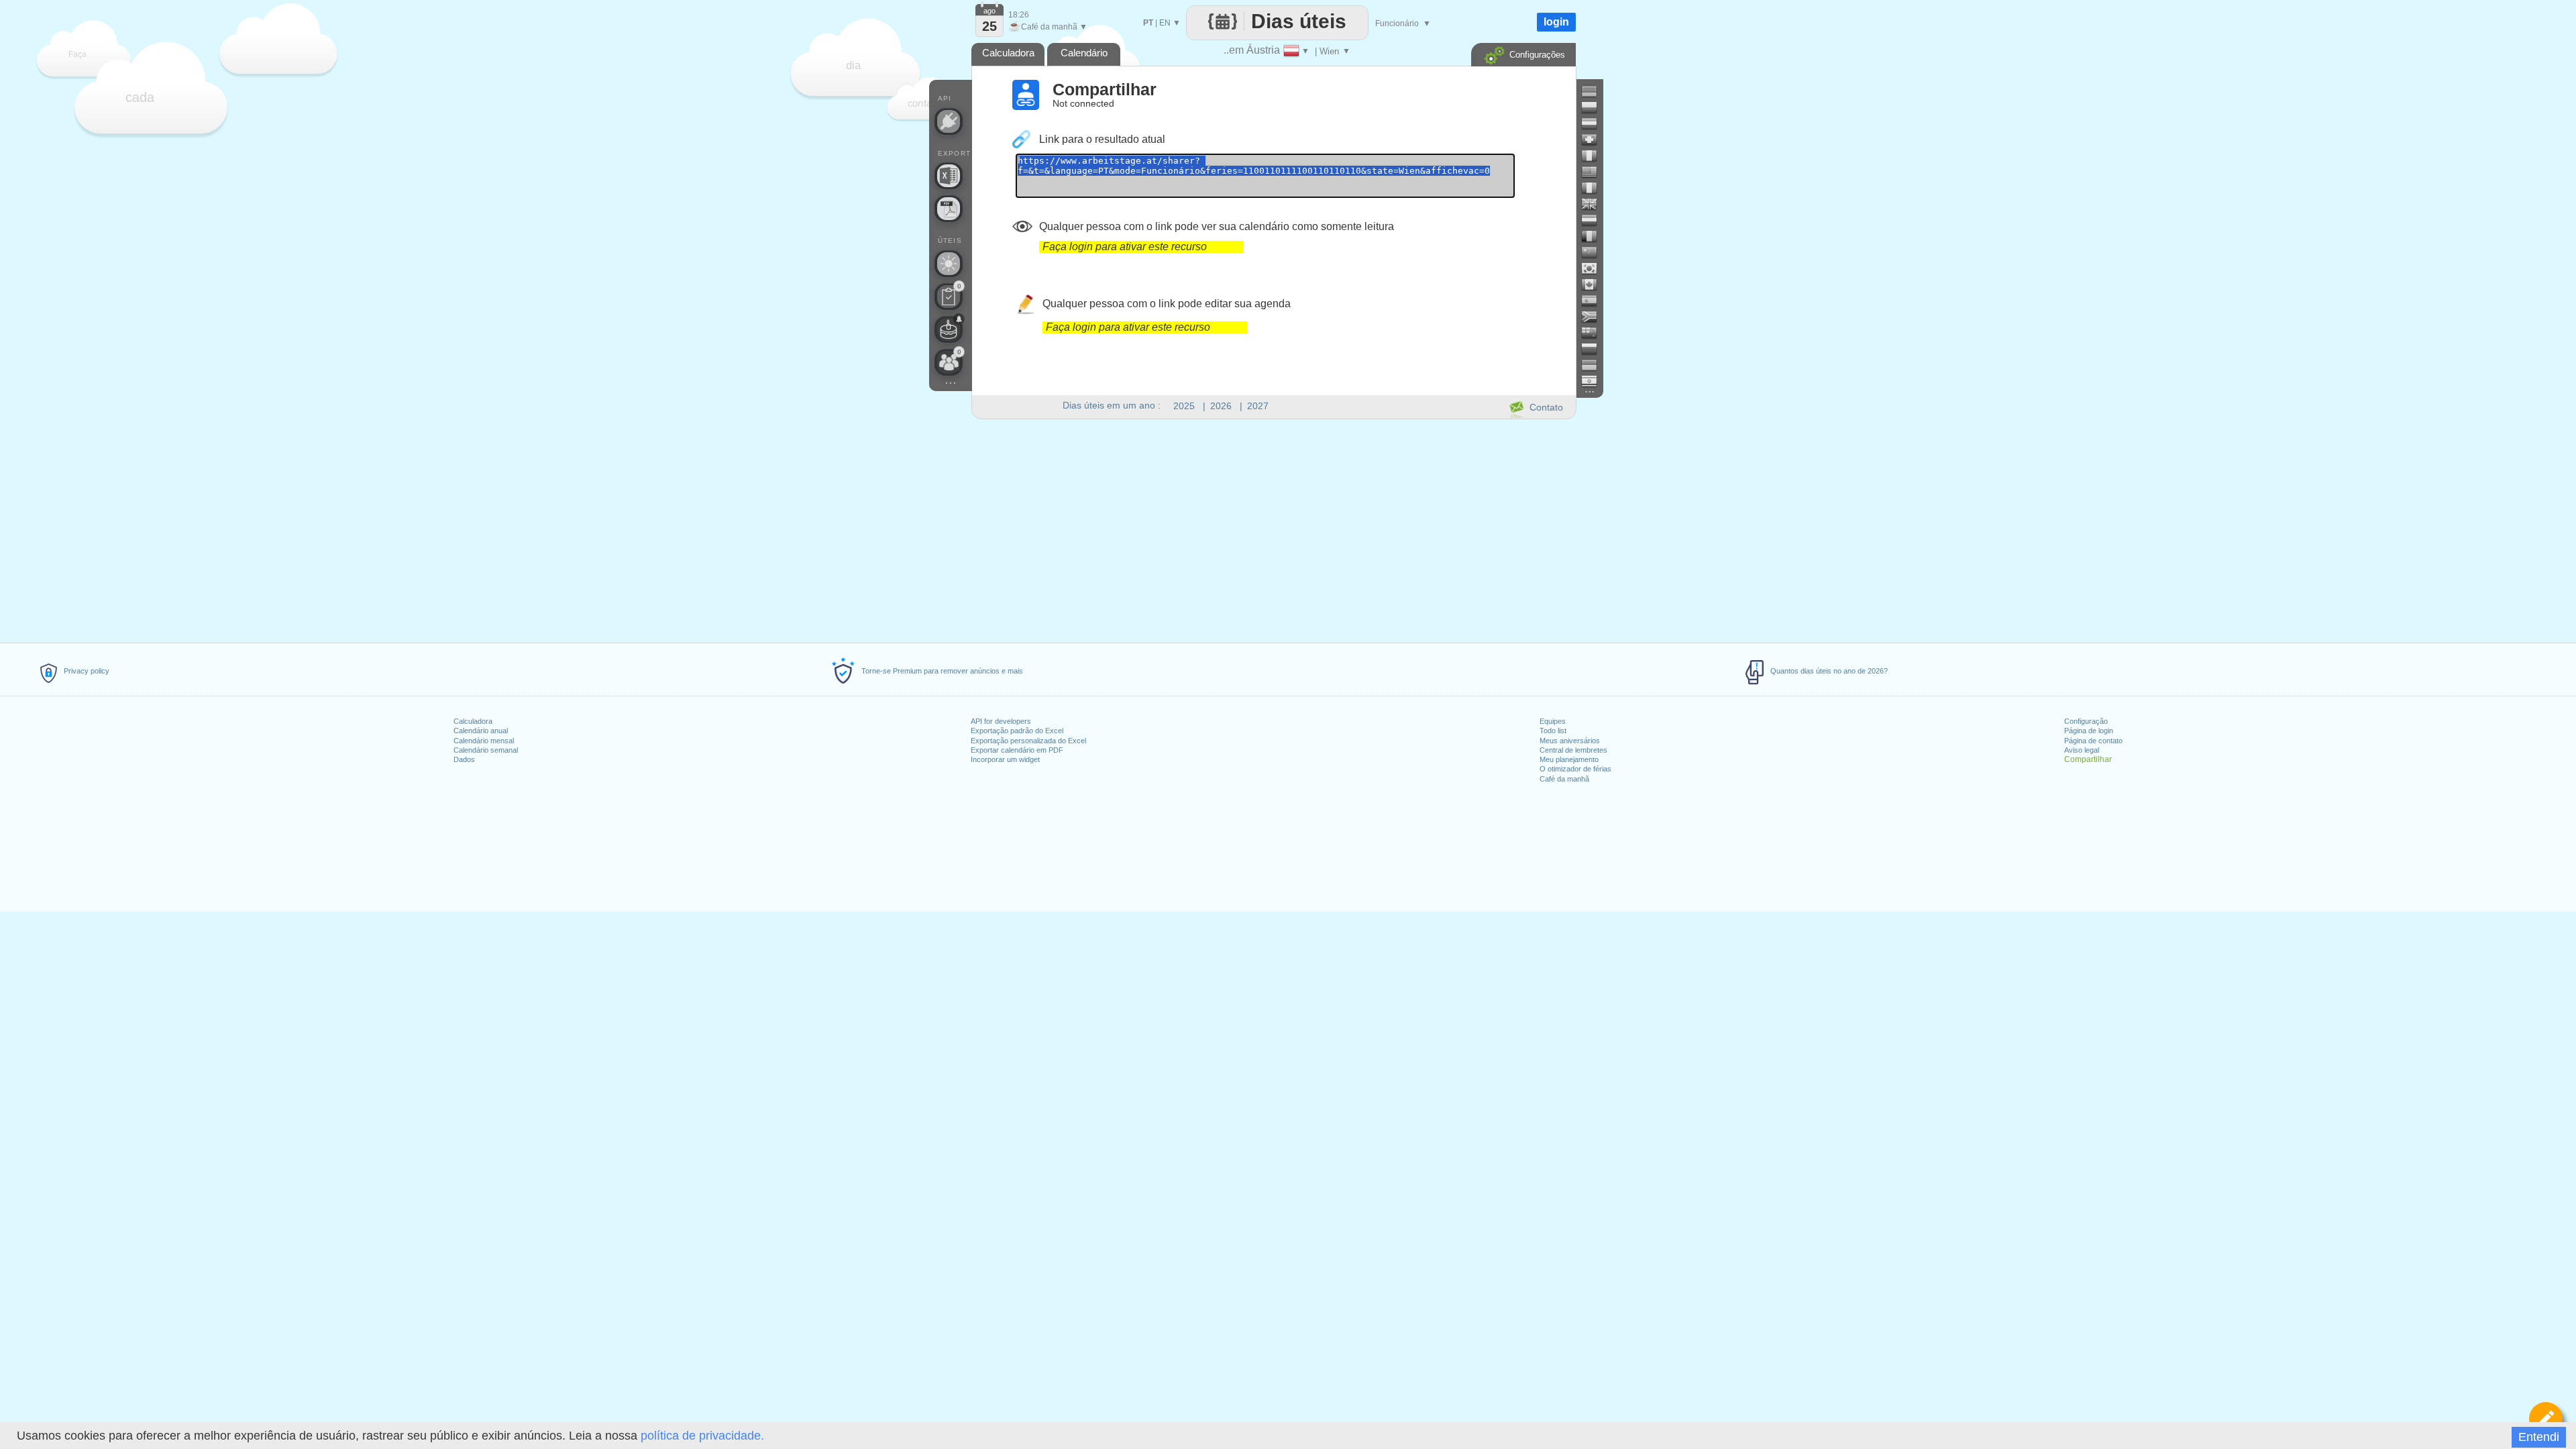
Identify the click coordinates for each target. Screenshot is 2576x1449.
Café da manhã (1564, 779)
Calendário (1084, 53)
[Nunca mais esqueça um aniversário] (949, 329)
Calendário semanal (486, 750)
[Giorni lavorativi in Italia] (1595, 156)
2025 (1184, 406)
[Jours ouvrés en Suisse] (1595, 140)
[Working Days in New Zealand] (1595, 333)
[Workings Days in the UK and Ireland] (1595, 204)
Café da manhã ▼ (1048, 27)
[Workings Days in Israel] (1595, 381)
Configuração (2086, 721)
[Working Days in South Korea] (1595, 268)
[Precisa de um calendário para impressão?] (949, 209)
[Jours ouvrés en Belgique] (1595, 236)
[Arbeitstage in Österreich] (1595, 123)
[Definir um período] (2546, 1419)
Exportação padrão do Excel (1017, 731)
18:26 (1019, 15)
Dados (464, 759)
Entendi (2539, 1437)
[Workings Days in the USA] (1595, 172)
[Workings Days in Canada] (1595, 284)
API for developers (1001, 721)
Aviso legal (2082, 750)
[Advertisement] (1273, 529)
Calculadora (473, 721)
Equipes (1553, 721)
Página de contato (2093, 741)
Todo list (1553, 731)
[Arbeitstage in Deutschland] (1595, 91)
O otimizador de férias (1575, 769)
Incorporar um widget (1005, 759)
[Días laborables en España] (1595, 301)
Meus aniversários (1570, 741)
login (1556, 22)
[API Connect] (949, 121)
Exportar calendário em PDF (1017, 750)
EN (1165, 23)
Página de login (2089, 731)
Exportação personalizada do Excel (1028, 741)
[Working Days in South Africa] (1595, 317)
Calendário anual (481, 731)
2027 (1258, 406)
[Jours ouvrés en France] (1595, 188)
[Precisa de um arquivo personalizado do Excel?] (949, 176)
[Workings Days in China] (1595, 252)
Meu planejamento (1569, 759)
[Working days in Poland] (1595, 107)
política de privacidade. (702, 1436)
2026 (1221, 406)
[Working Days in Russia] (1595, 349)
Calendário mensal (484, 741)
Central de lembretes (1573, 750)
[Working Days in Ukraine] (1595, 365)
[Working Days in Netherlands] (1595, 220)
